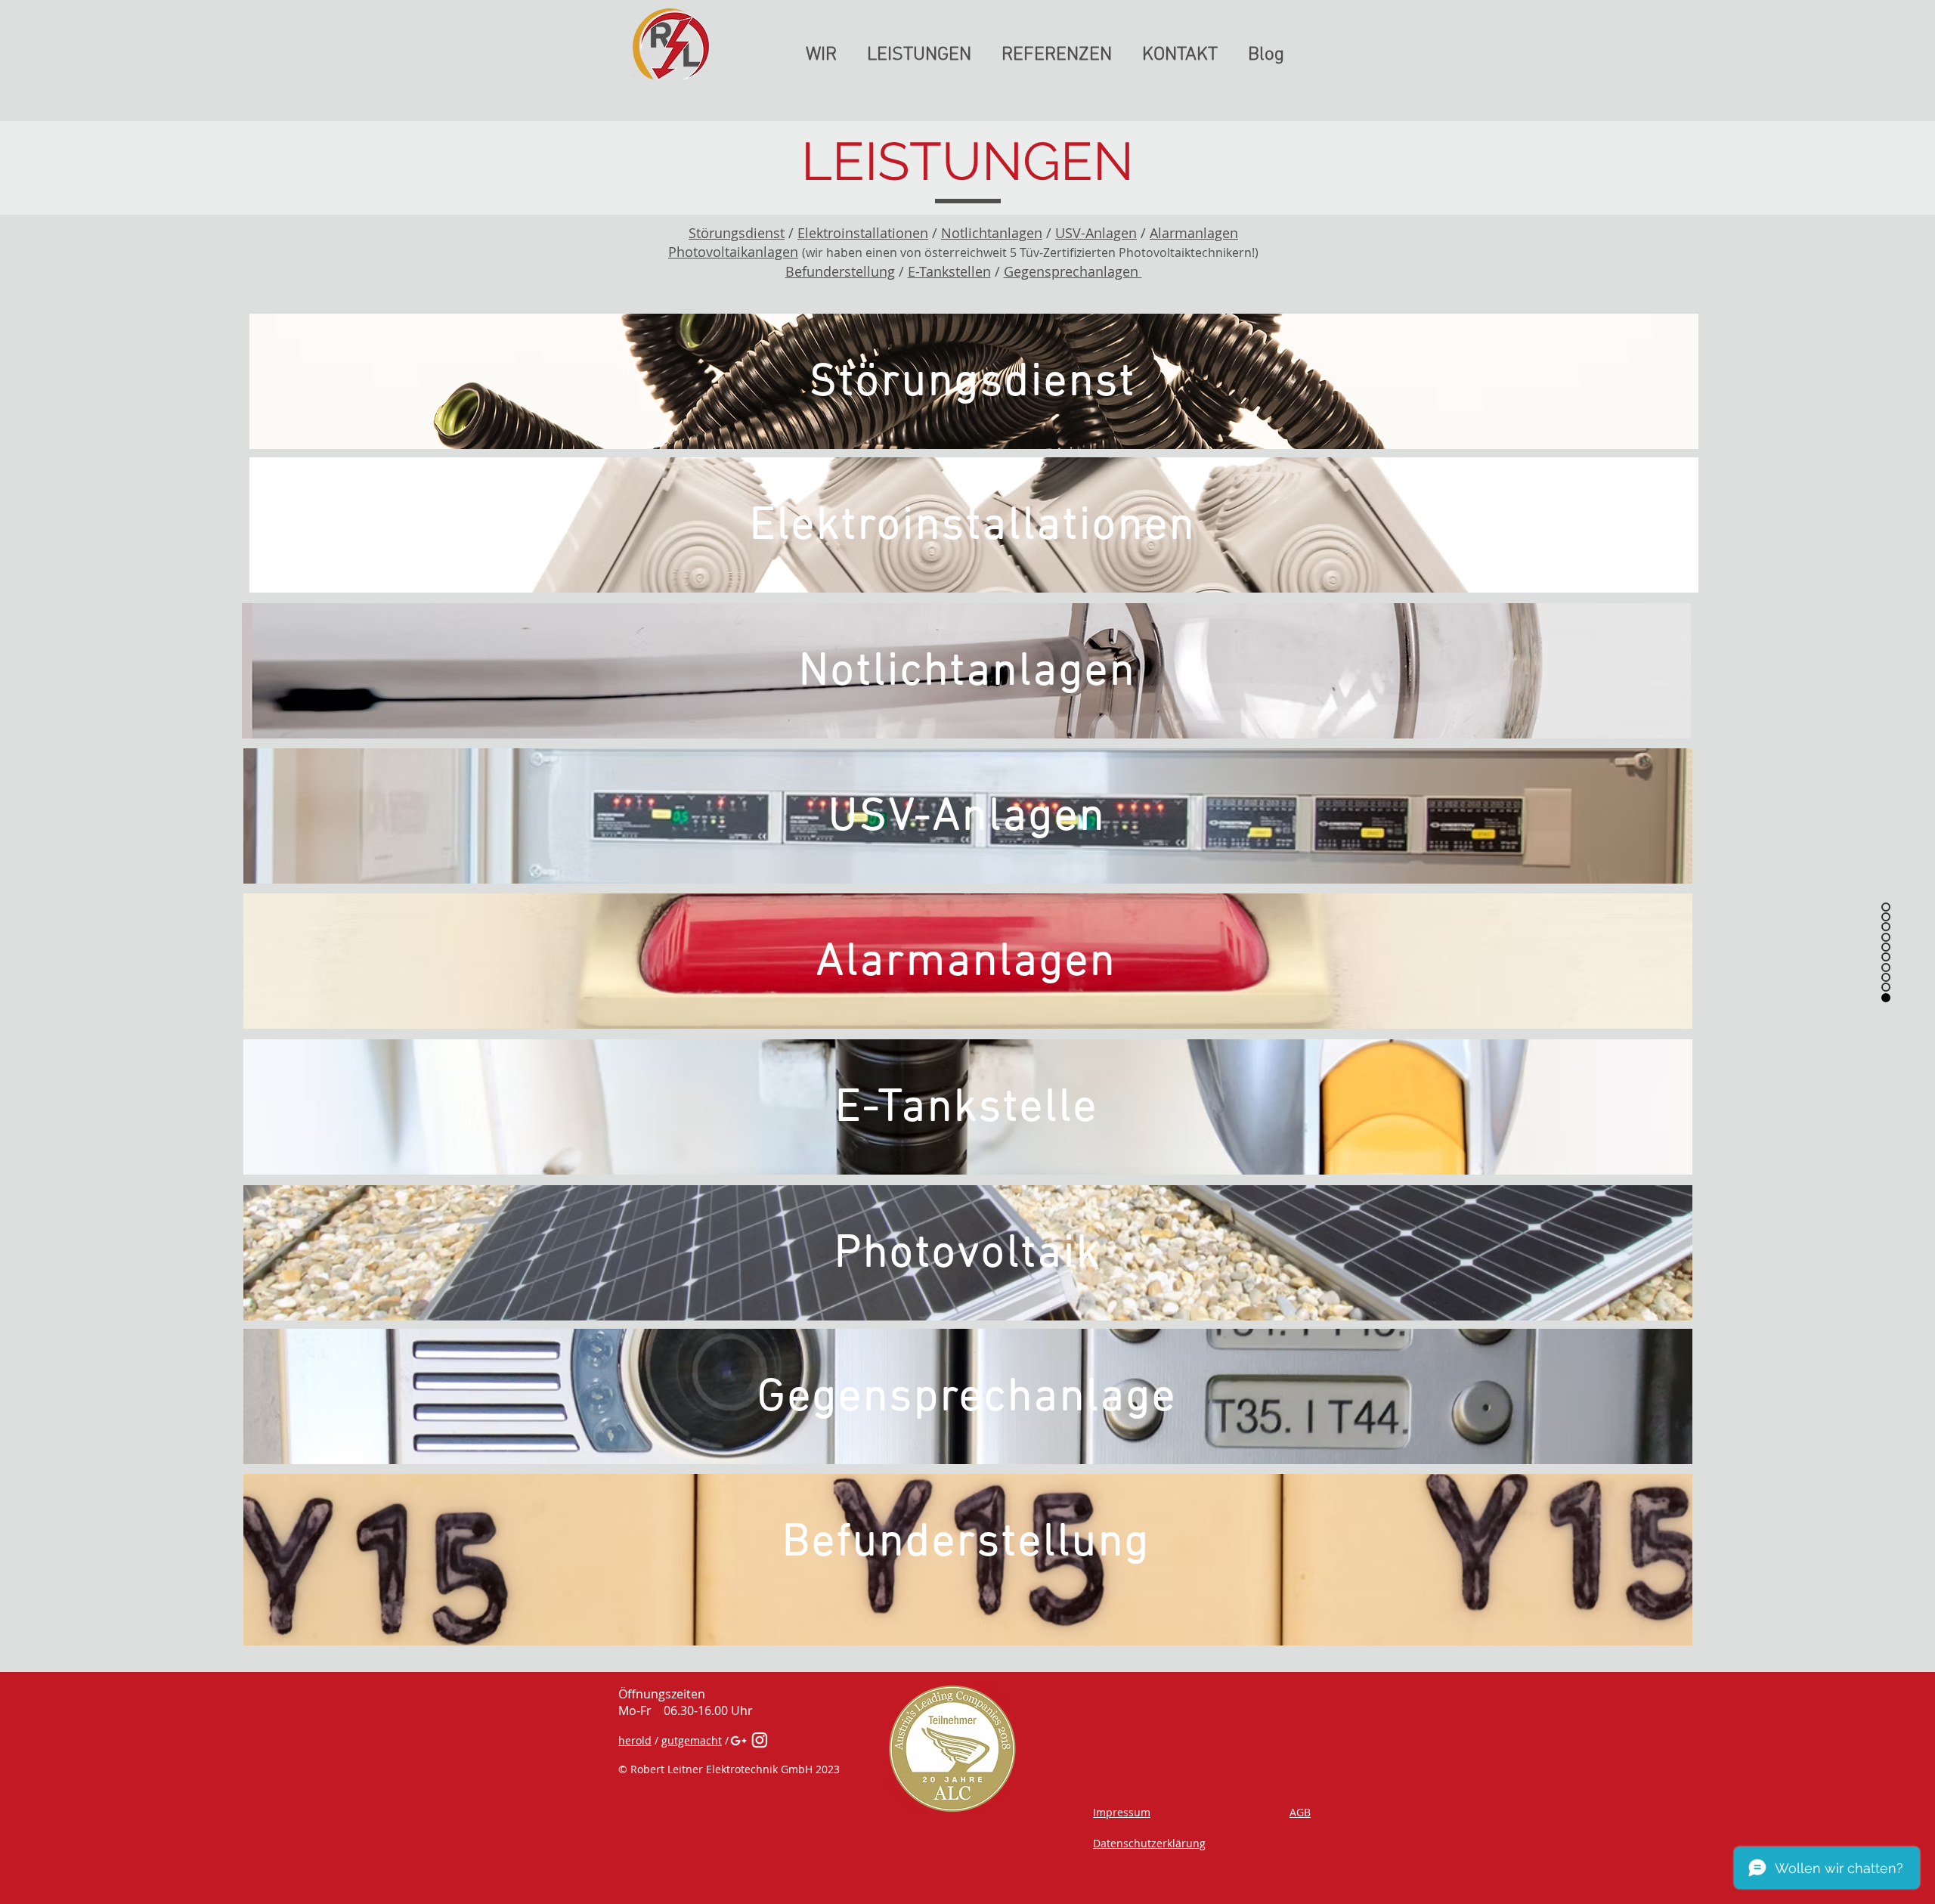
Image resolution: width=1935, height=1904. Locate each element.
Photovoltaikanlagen (733, 252)
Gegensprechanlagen (1073, 271)
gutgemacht (692, 1740)
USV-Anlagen (1096, 233)
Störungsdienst (737, 233)
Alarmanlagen (1194, 233)
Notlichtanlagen (992, 233)
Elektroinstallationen (863, 233)
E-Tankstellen (949, 271)
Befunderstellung (840, 271)
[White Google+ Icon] (738, 1741)
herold (635, 1740)
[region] (974, 381)
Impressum (1122, 1812)
